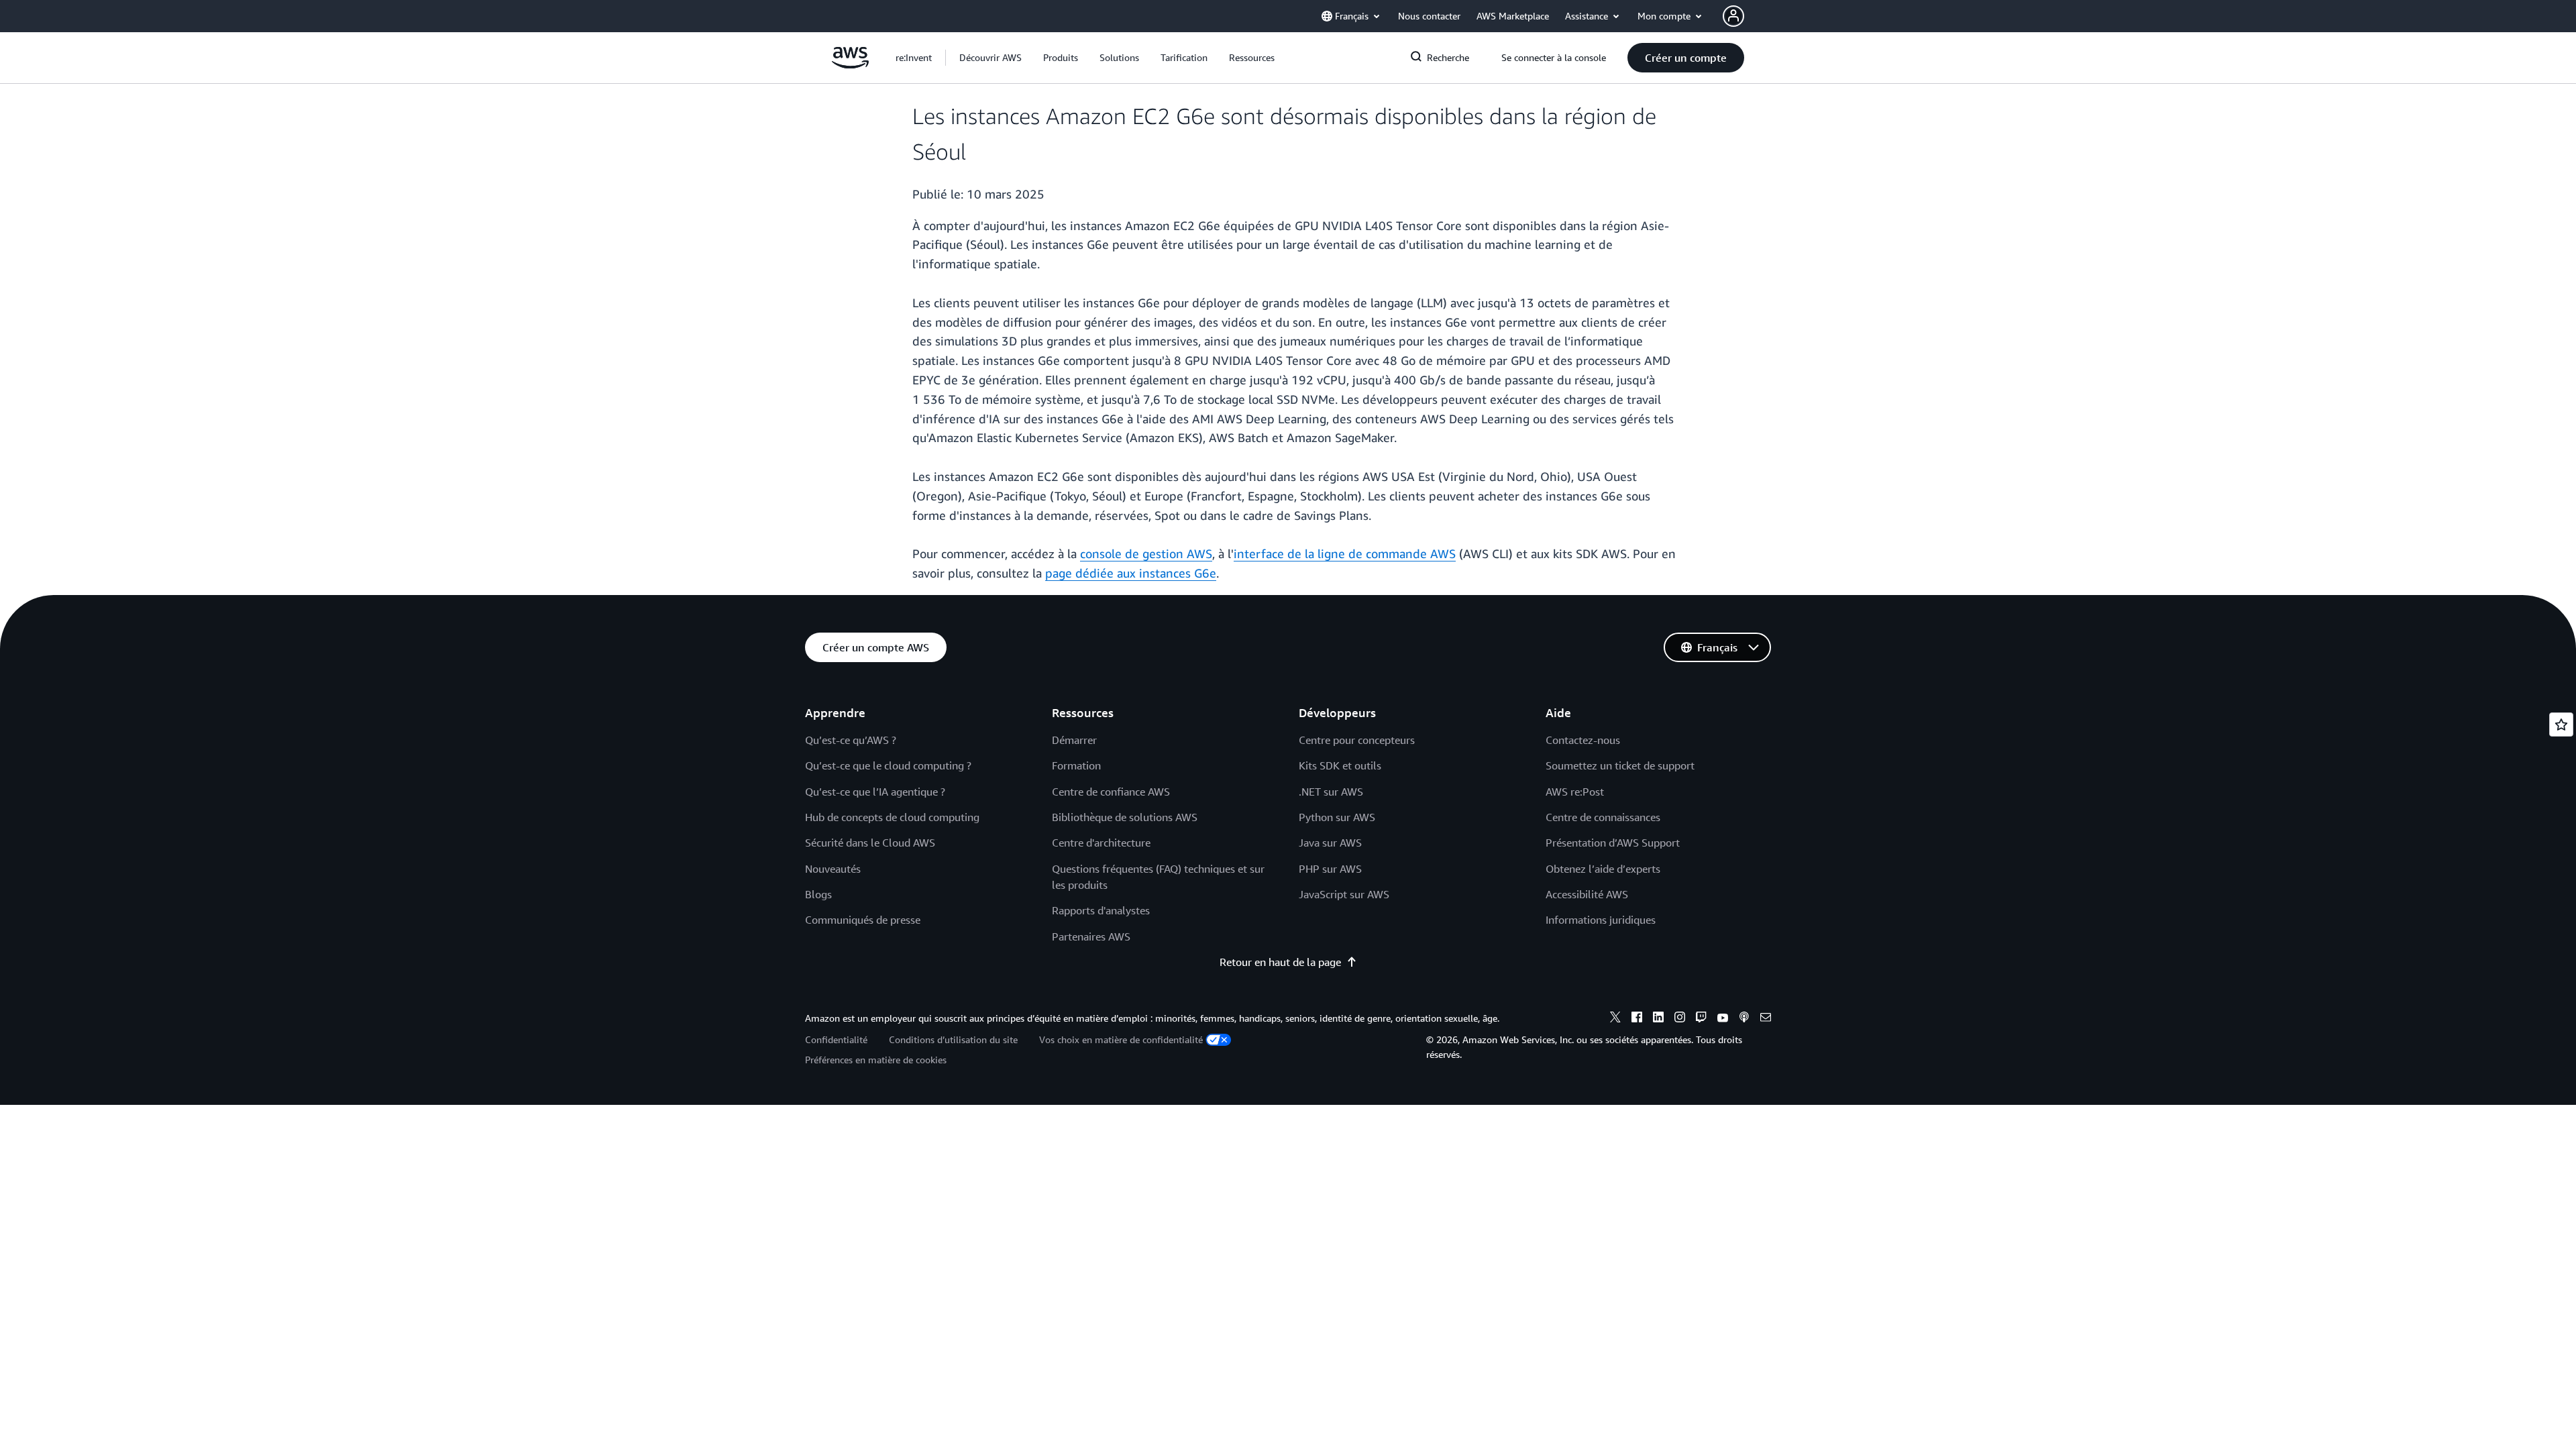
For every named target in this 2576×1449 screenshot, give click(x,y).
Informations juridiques (1601, 920)
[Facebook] (1637, 1019)
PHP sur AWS (1330, 869)
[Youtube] (1723, 1019)
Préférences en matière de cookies (876, 1060)
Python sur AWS (1337, 817)
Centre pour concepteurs (1357, 740)
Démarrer (1074, 740)
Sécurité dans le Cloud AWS (870, 843)
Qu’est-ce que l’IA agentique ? (875, 792)
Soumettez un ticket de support (1620, 765)
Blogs (818, 894)
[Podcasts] (1744, 1019)
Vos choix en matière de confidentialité (1121, 1039)
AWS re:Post (1575, 792)
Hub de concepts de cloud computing (892, 817)
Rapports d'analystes (1101, 910)
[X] (1615, 1019)
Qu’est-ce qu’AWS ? (851, 740)
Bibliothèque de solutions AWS (1125, 817)
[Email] (1766, 1019)
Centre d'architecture (1101, 843)
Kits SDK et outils (1340, 765)
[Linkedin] (1658, 1019)
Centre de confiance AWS (1111, 792)
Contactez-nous (1583, 740)
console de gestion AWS (1146, 553)
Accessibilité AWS (1587, 894)
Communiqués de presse (863, 920)
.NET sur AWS (1331, 792)
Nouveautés (833, 869)
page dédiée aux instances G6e (1131, 573)
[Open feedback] (2561, 724)
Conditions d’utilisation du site (953, 1039)
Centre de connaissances (1603, 817)
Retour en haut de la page (1280, 962)
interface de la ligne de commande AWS (1345, 553)
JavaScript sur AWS (1344, 894)
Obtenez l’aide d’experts (1603, 869)
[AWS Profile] (1733, 16)
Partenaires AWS (1091, 936)
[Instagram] (1680, 1019)
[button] (990, 58)
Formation (1076, 765)
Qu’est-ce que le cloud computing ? (888, 765)
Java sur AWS (1330, 843)
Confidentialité (836, 1039)
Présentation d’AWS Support (1613, 843)
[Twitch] (1701, 1019)
